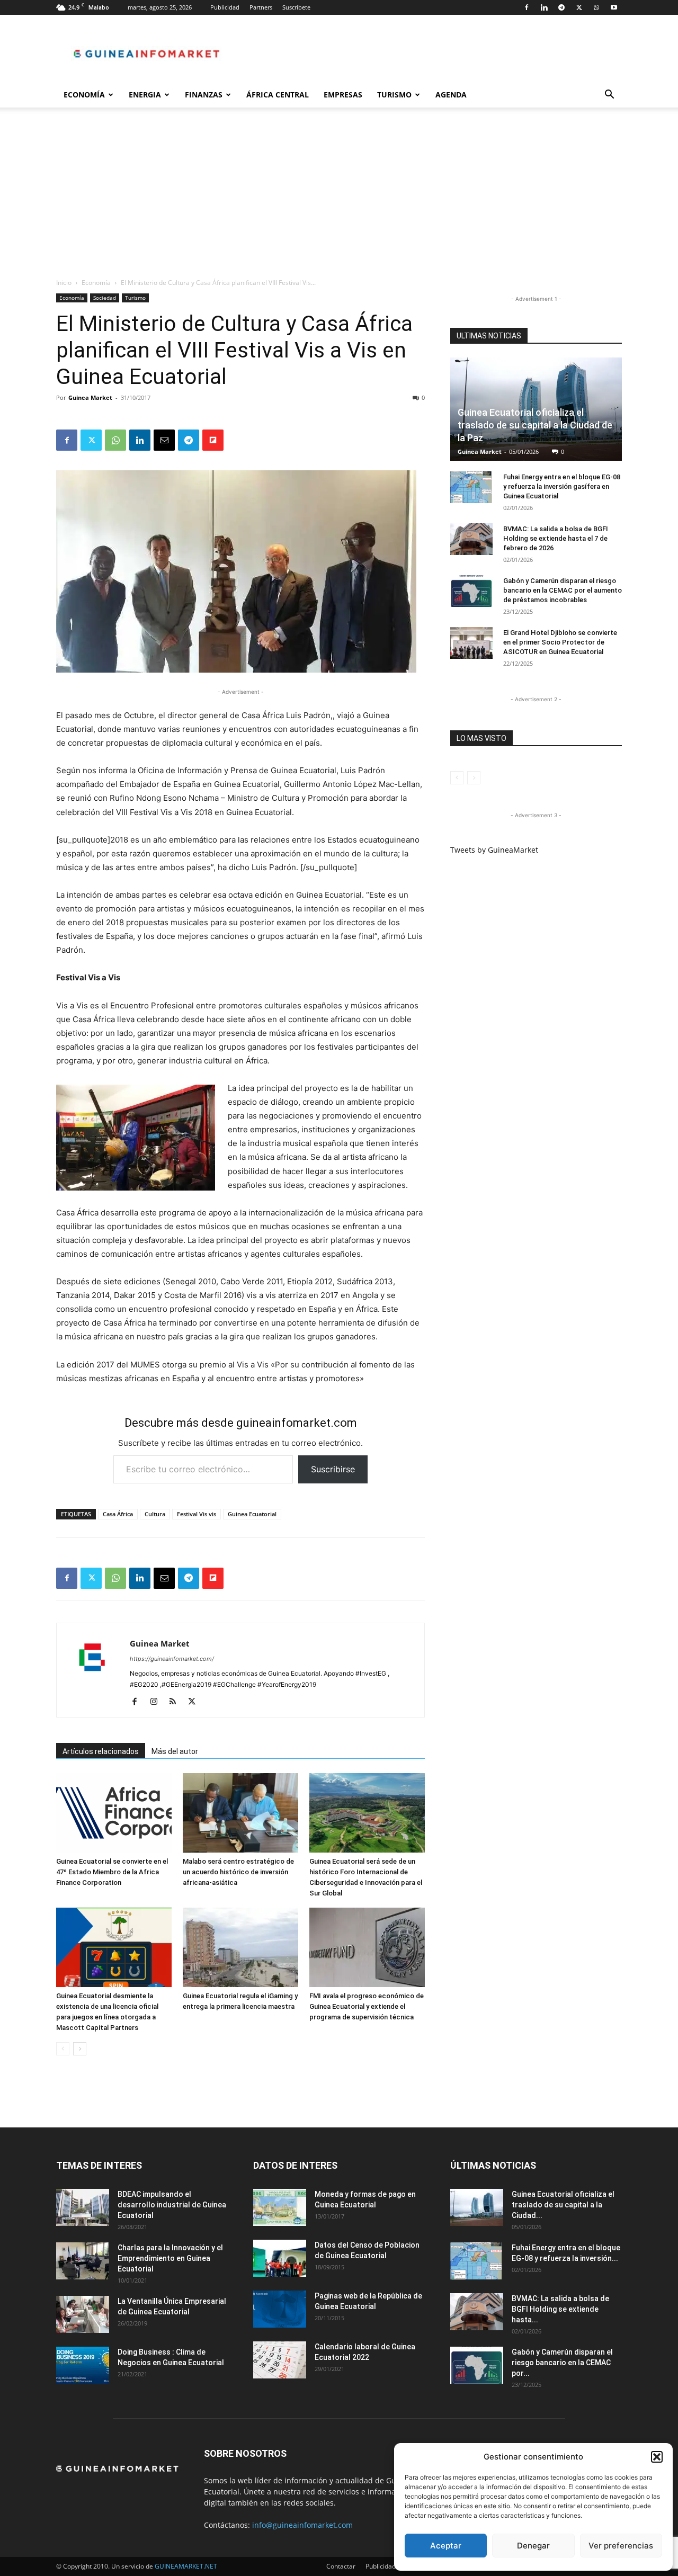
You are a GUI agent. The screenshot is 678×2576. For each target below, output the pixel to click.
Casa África (118, 1514)
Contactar (341, 2566)
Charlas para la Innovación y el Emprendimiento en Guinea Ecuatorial (170, 2258)
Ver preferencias (621, 2546)
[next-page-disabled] (474, 778)
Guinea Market (90, 397)
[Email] (164, 440)
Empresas (343, 95)
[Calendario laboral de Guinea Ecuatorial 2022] (280, 2360)
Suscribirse (333, 1469)
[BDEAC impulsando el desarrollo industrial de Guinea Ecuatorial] (83, 2207)
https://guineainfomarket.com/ (172, 1659)
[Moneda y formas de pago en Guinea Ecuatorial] (280, 2207)
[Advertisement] (339, 198)
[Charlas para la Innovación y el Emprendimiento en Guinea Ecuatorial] (83, 2261)
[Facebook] (527, 7)
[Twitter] (579, 7)
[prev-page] (63, 2049)
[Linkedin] (544, 7)
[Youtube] (614, 7)
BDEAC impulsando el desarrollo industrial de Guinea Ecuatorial (172, 2205)
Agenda (451, 95)
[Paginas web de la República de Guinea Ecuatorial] (280, 2309)
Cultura (155, 1514)
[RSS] (177, 1702)
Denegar (533, 2546)
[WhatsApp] (596, 7)
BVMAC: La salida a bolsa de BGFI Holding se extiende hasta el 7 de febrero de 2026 (556, 538)
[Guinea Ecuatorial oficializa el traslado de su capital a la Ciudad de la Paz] (477, 2207)
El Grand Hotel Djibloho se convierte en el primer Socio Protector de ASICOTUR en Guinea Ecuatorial (560, 642)
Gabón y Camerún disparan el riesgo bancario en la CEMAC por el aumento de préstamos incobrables (563, 590)
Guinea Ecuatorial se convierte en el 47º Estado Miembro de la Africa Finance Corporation (112, 1872)
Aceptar (446, 2546)
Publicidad (225, 7)
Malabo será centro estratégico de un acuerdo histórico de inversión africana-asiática (238, 1872)
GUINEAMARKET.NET (186, 2566)
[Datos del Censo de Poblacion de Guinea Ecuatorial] (280, 2258)
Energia (145, 95)
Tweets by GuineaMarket (494, 850)
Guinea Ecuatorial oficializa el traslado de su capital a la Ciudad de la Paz (535, 425)
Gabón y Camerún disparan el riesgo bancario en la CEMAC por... (562, 2363)
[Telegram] (561, 7)
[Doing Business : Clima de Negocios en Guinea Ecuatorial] (83, 2365)
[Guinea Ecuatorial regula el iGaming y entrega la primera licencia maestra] (240, 1947)
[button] (657, 2457)
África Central (278, 95)
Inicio (64, 283)
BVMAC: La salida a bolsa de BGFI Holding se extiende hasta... (560, 2309)
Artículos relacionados (101, 1751)
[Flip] (213, 440)
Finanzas (204, 95)
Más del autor (175, 1751)
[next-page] (80, 2049)
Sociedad (105, 298)
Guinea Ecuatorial (252, 1514)
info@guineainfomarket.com (302, 2525)
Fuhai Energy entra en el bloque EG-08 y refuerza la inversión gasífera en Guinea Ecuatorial (562, 486)
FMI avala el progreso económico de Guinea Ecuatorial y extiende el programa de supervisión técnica (367, 2006)
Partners (261, 7)
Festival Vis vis (197, 1514)
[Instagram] (158, 1702)
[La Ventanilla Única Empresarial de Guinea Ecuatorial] (83, 2314)
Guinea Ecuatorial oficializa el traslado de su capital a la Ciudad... (563, 2205)
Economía (84, 95)
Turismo (394, 95)
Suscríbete (296, 7)
